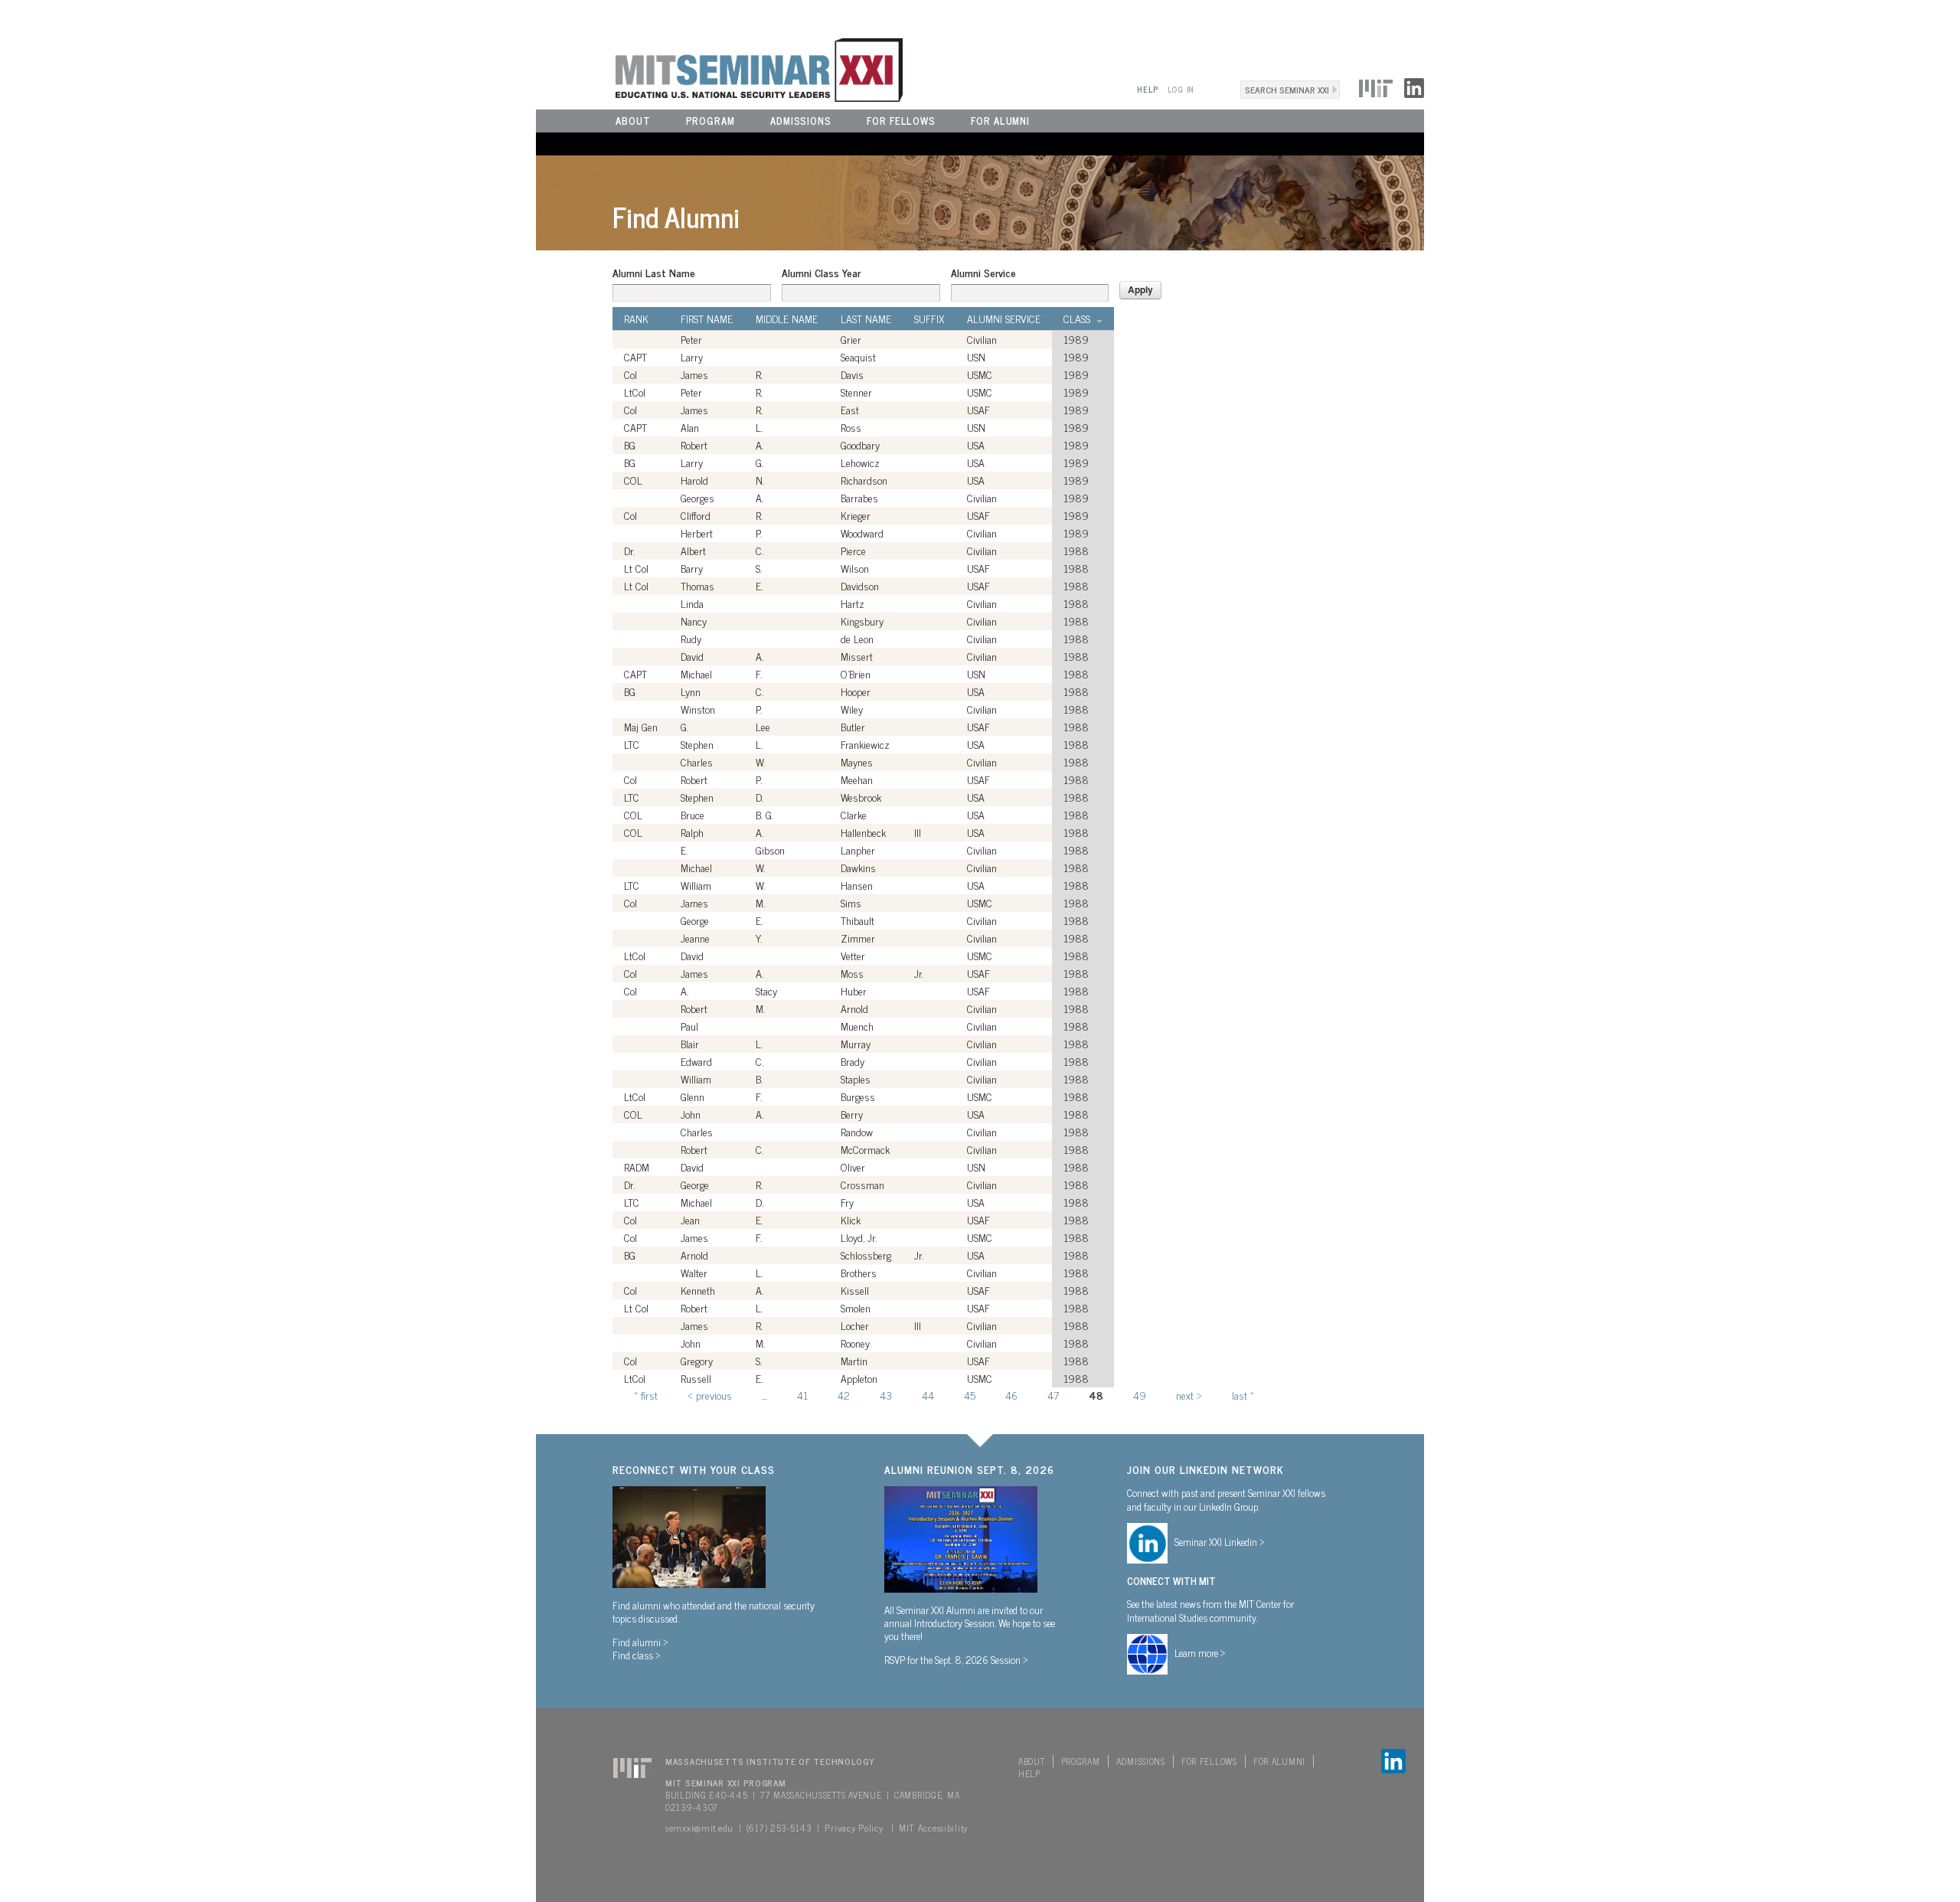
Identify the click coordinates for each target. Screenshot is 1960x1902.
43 (886, 1395)
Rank (636, 319)
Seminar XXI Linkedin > (1220, 1541)
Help (1147, 89)
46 (1011, 1395)
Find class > (637, 1655)
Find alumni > (640, 1642)
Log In (1181, 89)
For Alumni (1000, 121)
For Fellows (901, 121)
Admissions (801, 121)
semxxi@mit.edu (699, 1828)
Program (710, 121)
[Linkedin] (1414, 86)
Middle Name (787, 319)
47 (1053, 1395)
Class (1077, 319)
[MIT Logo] (1376, 86)
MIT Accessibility (933, 1828)
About (633, 121)
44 (928, 1395)
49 (1140, 1395)
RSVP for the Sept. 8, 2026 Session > (956, 1659)
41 (802, 1395)
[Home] (719, 68)
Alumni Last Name (654, 273)
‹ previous (710, 1395)
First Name (707, 319)
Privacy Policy (854, 1828)
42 (844, 1395)
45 (970, 1395)
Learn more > (1200, 1652)
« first (646, 1395)
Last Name (866, 319)
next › (1189, 1395)
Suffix (929, 319)
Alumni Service (983, 273)
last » (1243, 1395)
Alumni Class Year (821, 273)
